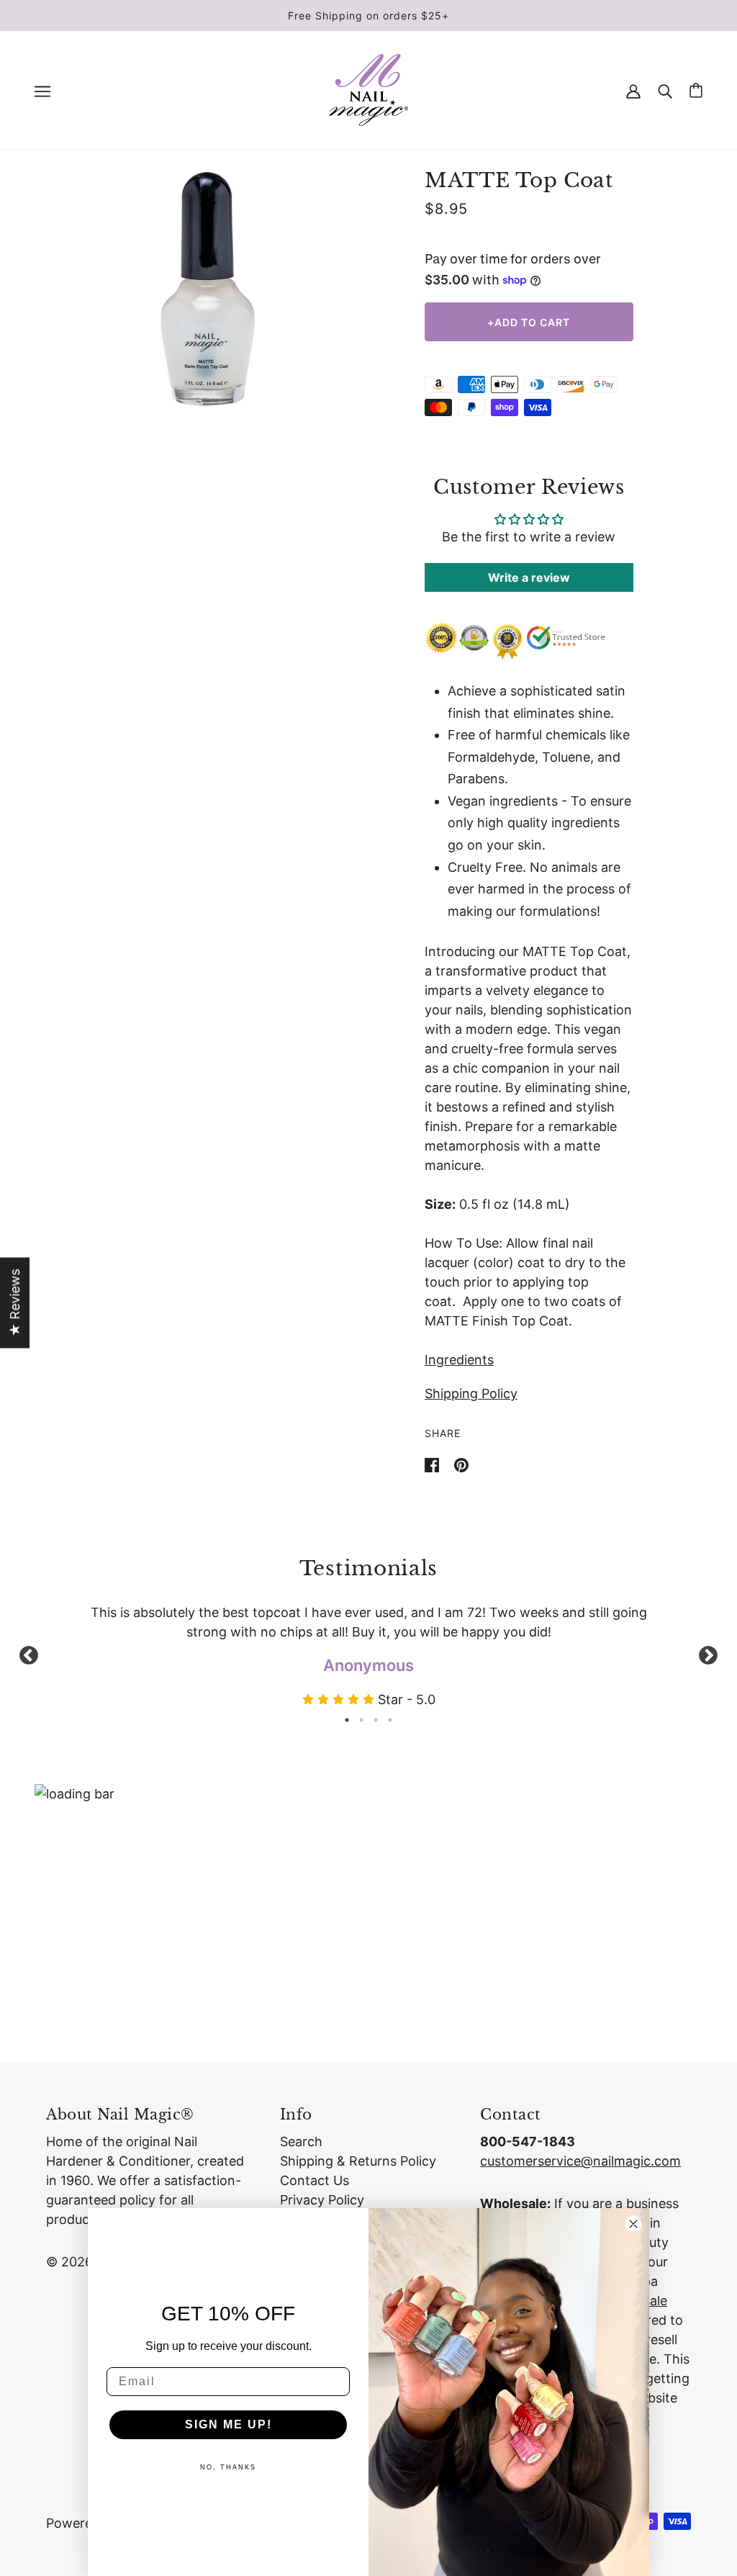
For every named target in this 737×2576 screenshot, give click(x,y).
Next (708, 1656)
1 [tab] (347, 1720)
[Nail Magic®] (368, 89)
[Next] (326, 289)
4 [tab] (390, 1720)
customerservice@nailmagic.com (580, 2161)
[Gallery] (208, 289)
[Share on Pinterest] (461, 1464)
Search (301, 2142)
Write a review (529, 577)
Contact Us (315, 2180)
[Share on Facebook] (434, 1464)
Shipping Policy (471, 1393)
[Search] (665, 90)
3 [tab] (376, 1720)
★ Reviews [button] (15, 1303)
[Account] (633, 90)
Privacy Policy (322, 2200)
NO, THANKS (228, 2467)
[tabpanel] (368, 1656)
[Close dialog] (633, 2224)
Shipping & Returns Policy (358, 2161)
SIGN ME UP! (229, 2424)
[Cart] (696, 90)
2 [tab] (361, 1720)
